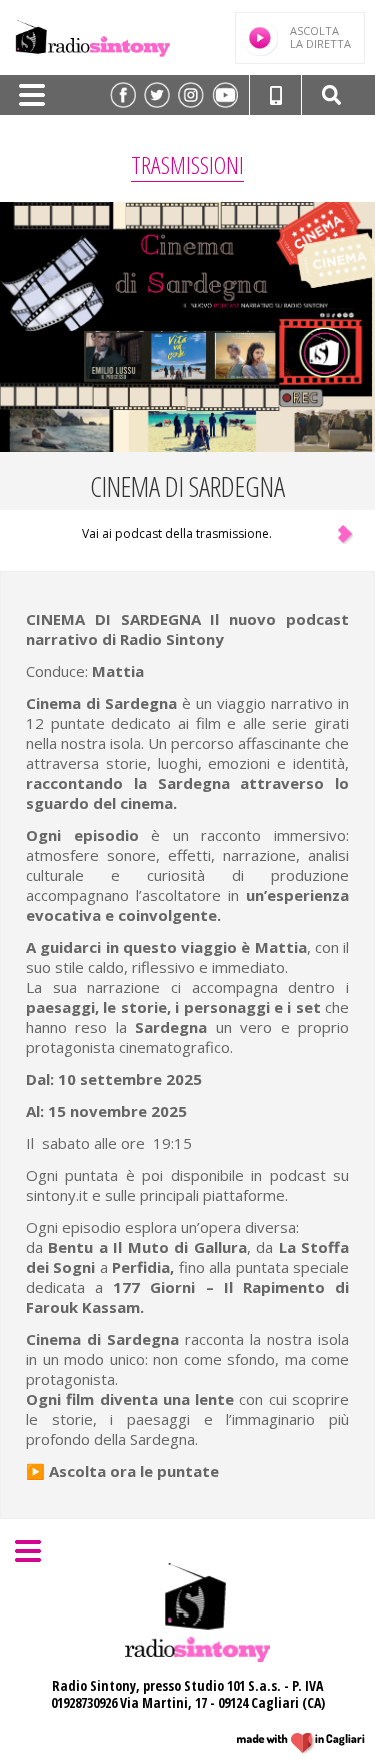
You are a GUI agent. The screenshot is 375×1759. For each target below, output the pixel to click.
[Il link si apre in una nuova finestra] (123, 95)
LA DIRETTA (320, 37)
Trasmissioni (187, 164)
